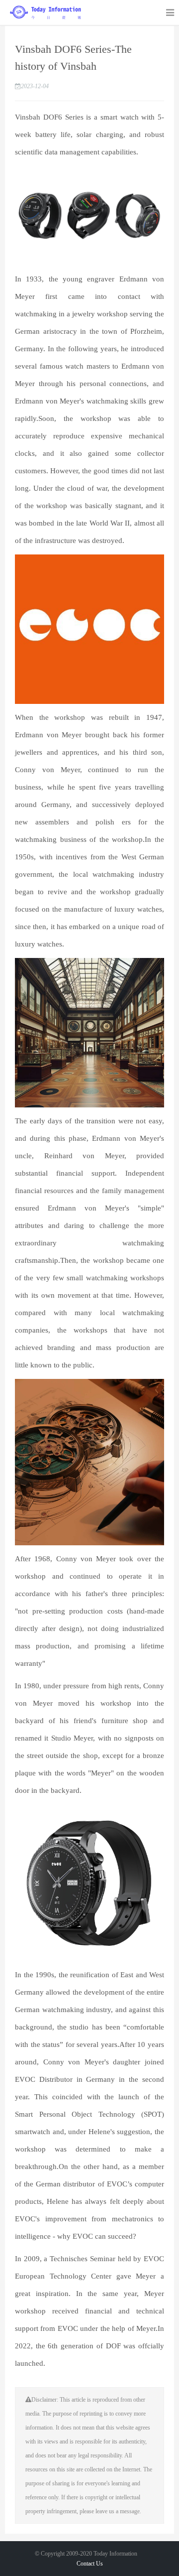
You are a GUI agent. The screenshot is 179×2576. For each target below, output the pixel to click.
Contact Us (90, 2564)
